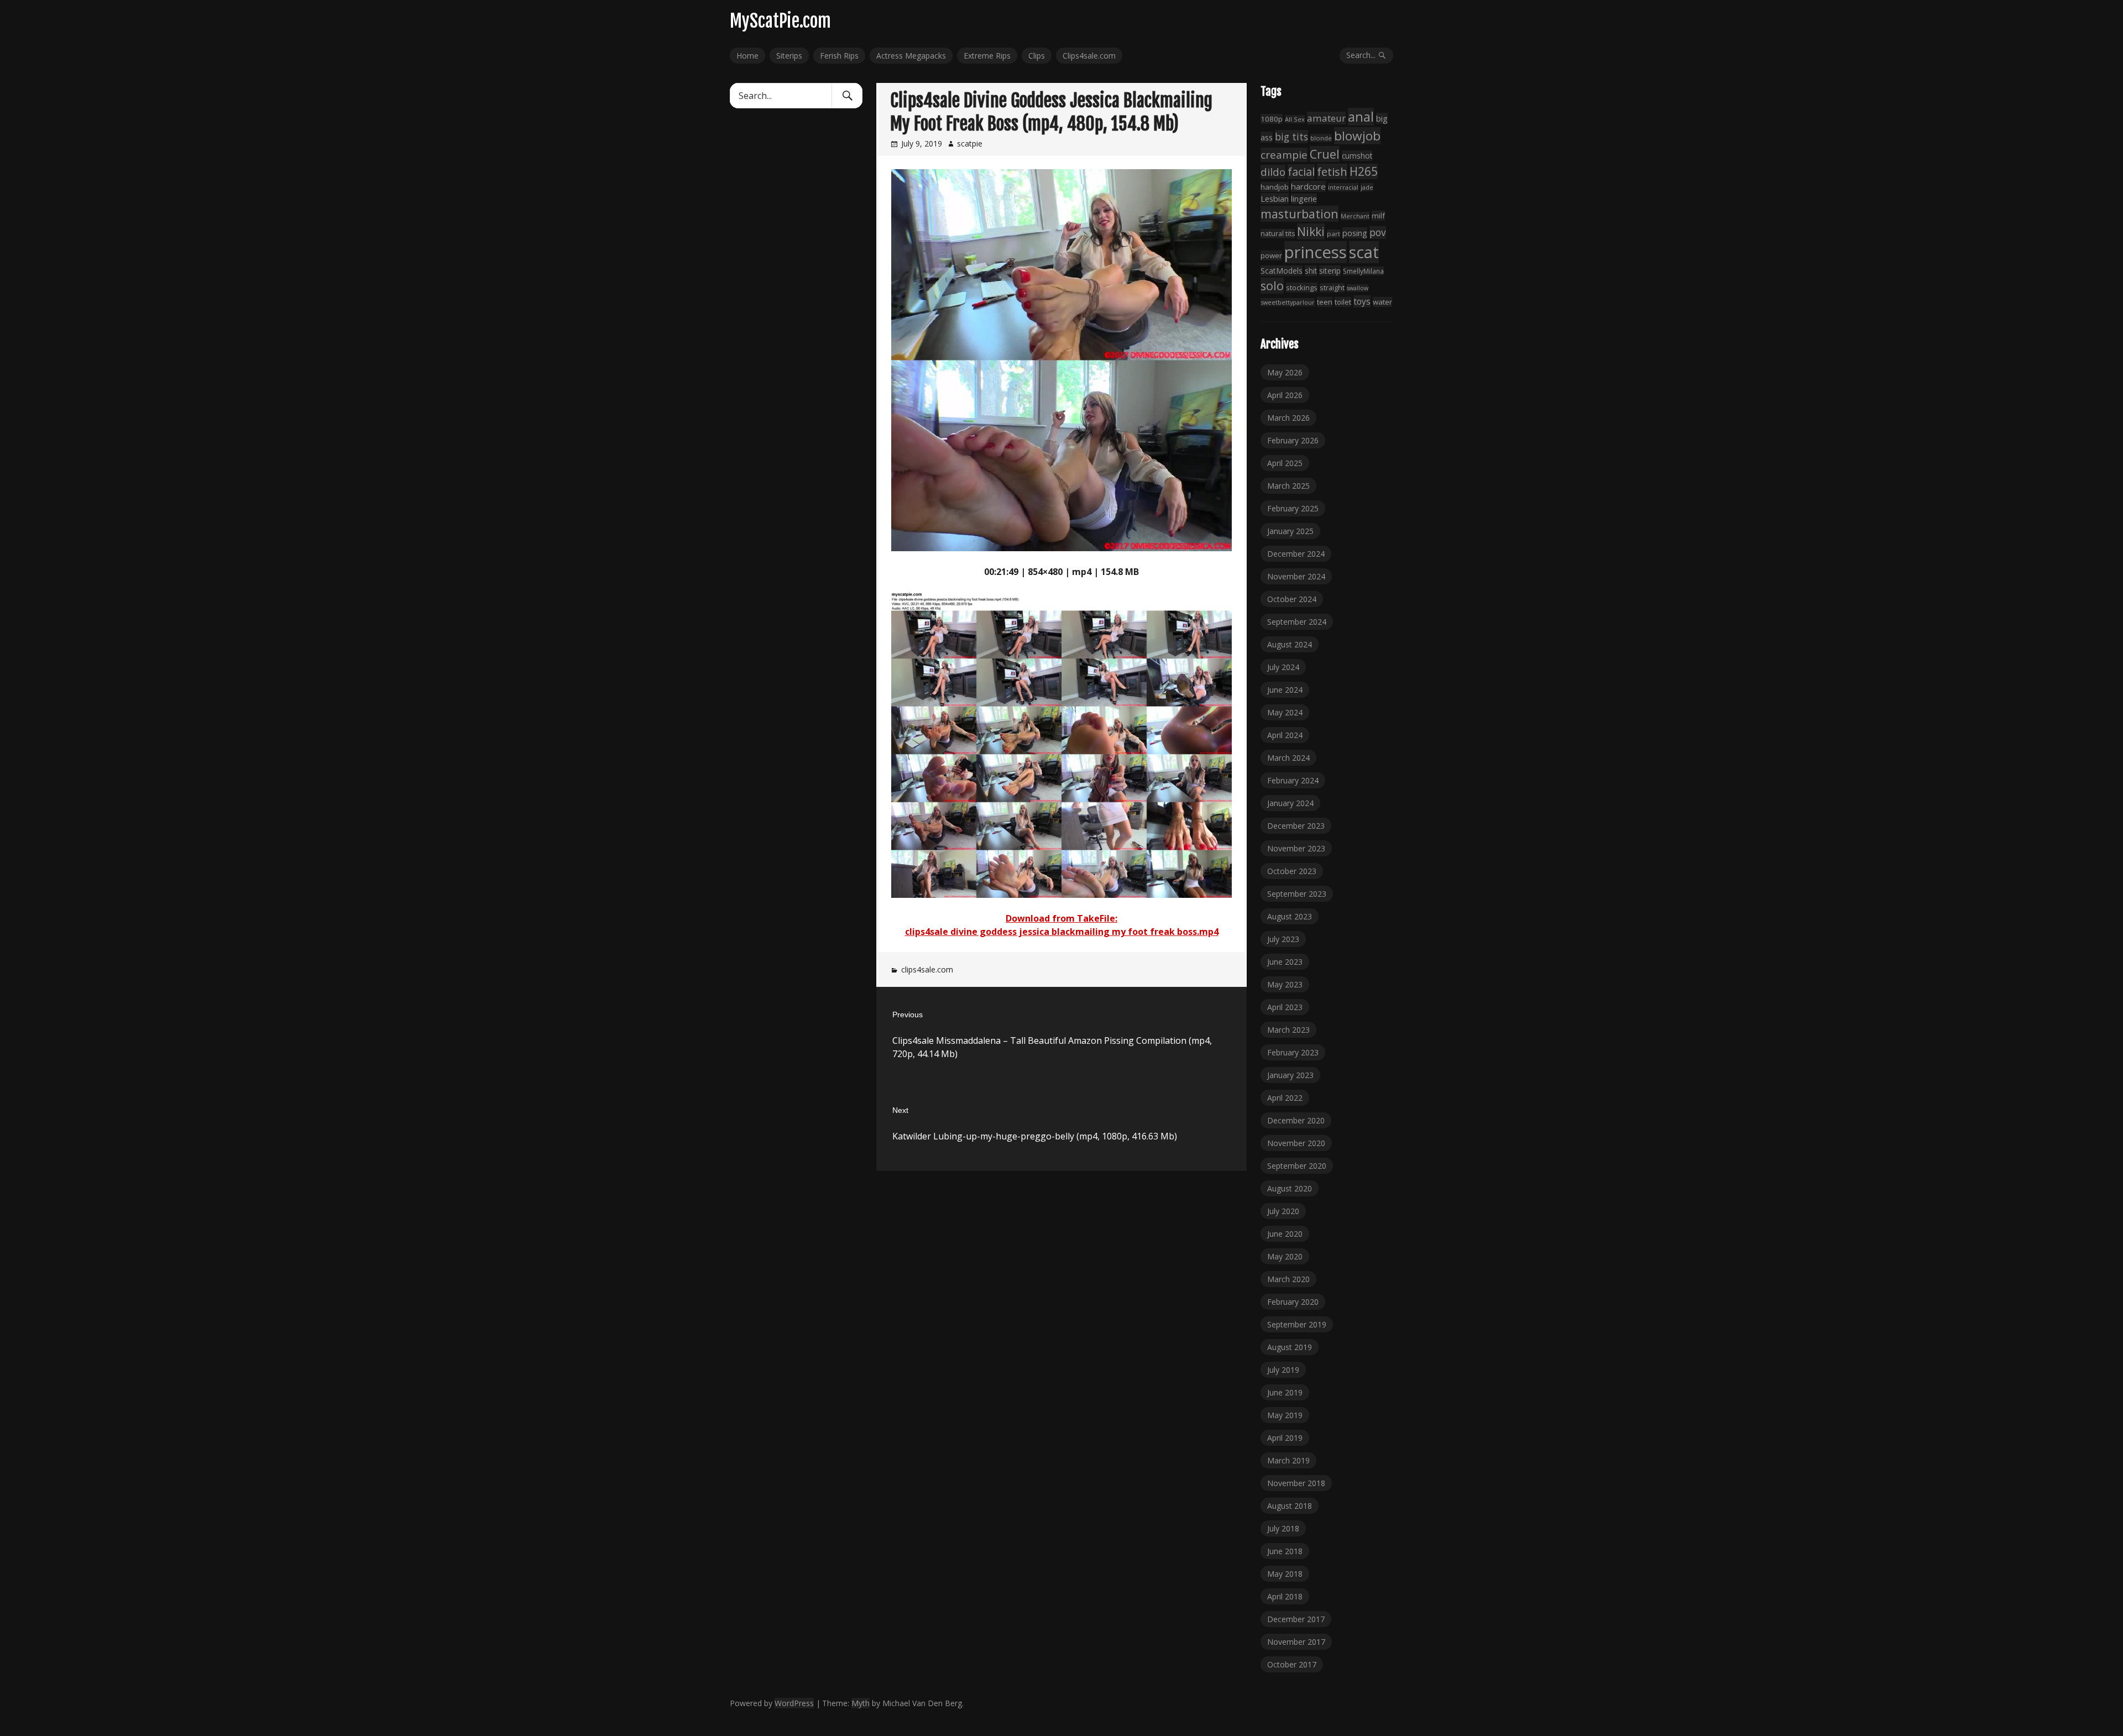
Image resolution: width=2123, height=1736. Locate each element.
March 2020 (1288, 1279)
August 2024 (1290, 644)
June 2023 (1285, 962)
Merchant (1355, 216)
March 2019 (1288, 1460)
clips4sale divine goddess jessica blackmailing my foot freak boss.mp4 (1062, 932)
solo (1272, 286)
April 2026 (1285, 395)
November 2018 (1296, 1483)
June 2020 (1285, 1234)
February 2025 (1293, 508)
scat (1364, 252)
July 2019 (1283, 1370)
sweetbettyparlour (1288, 302)
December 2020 (1296, 1120)
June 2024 (1285, 690)
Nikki (1311, 231)
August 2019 (1290, 1347)
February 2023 (1293, 1052)
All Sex (1295, 119)
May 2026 (1285, 372)
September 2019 (1297, 1324)
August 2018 (1290, 1506)
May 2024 (1285, 712)
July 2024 (1283, 667)
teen (1325, 302)
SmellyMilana (1363, 271)
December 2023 (1296, 826)
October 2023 (1292, 871)
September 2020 (1297, 1166)
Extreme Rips (987, 56)
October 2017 (1292, 1664)
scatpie (970, 143)
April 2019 (1285, 1438)
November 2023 (1296, 848)
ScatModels (1282, 271)
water (1382, 302)
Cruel (1325, 154)
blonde (1321, 138)
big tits (1291, 137)
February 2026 (1293, 440)
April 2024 (1285, 735)
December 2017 (1296, 1619)
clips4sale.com (927, 969)
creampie (1284, 155)
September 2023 (1297, 894)
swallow (1358, 288)
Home (747, 56)
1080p (1272, 119)
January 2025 (1290, 531)
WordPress (794, 1703)
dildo (1273, 172)
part (1334, 234)
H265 (1364, 171)
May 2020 (1285, 1256)
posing (1355, 233)
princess (1316, 252)
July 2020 (1283, 1211)
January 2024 (1290, 803)
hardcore (1308, 186)
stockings (1302, 287)
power (1271, 255)
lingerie (1304, 199)
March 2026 (1288, 418)
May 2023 (1285, 984)
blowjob (1357, 136)
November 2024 (1296, 576)
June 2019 (1285, 1392)
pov (1378, 232)
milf (1378, 216)
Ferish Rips (839, 56)
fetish (1332, 171)
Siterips (789, 56)
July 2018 (1283, 1528)
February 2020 (1293, 1302)
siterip (1330, 271)
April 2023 (1285, 1007)
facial (1301, 172)
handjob (1275, 187)
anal (1361, 117)
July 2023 (1283, 939)
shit (1311, 271)
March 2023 (1288, 1030)
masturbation (1300, 214)
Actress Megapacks (911, 56)
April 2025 (1285, 463)
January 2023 (1290, 1075)
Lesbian (1275, 198)
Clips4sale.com (1089, 56)
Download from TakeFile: (1061, 918)
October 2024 (1292, 599)
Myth (861, 1703)
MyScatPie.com (780, 21)
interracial (1343, 187)
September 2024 (1297, 622)
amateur (1326, 118)
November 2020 (1296, 1143)
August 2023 (1290, 916)
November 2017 (1296, 1642)
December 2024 (1296, 554)
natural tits (1278, 234)
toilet (1343, 302)
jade (1367, 187)
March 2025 (1288, 486)
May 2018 (1285, 1574)
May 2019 (1285, 1415)
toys (1362, 301)
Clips (1037, 56)
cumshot (1357, 156)
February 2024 (1293, 780)
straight (1332, 288)
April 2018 (1285, 1596)
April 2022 (1285, 1098)
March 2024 (1288, 758)
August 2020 (1290, 1188)
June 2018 (1285, 1551)
